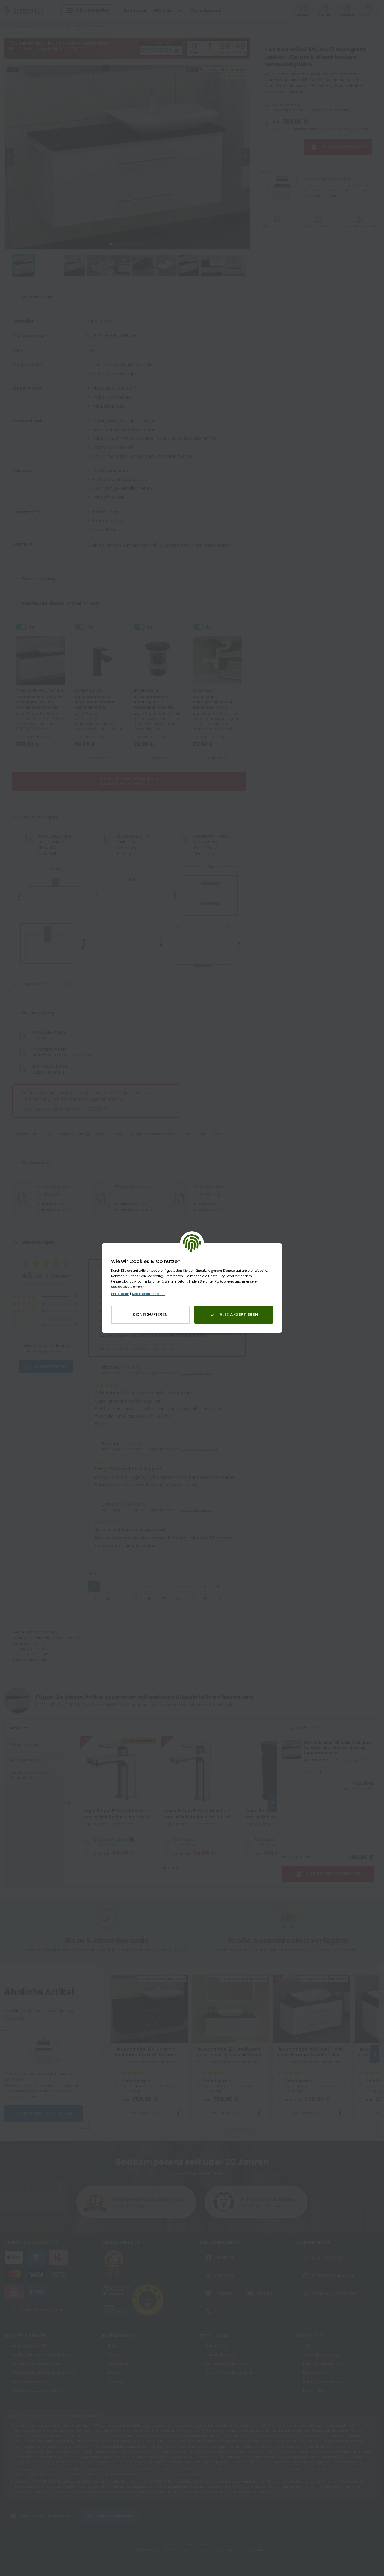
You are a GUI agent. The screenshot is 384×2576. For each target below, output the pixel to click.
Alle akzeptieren (239, 1314)
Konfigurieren (150, 1314)
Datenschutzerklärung (149, 1294)
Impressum (120, 1294)
